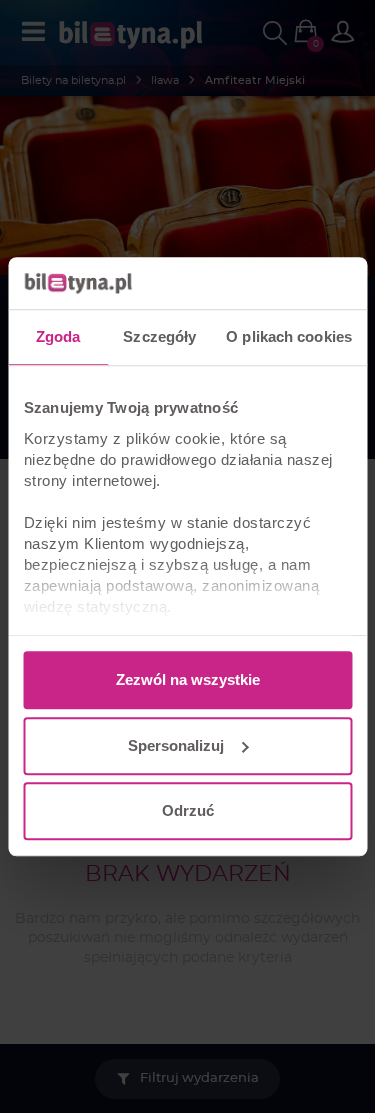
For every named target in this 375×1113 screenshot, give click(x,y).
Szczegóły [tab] (159, 336)
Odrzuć (188, 810)
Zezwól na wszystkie (188, 679)
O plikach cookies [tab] (289, 336)
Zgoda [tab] (58, 336)
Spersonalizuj (176, 745)
